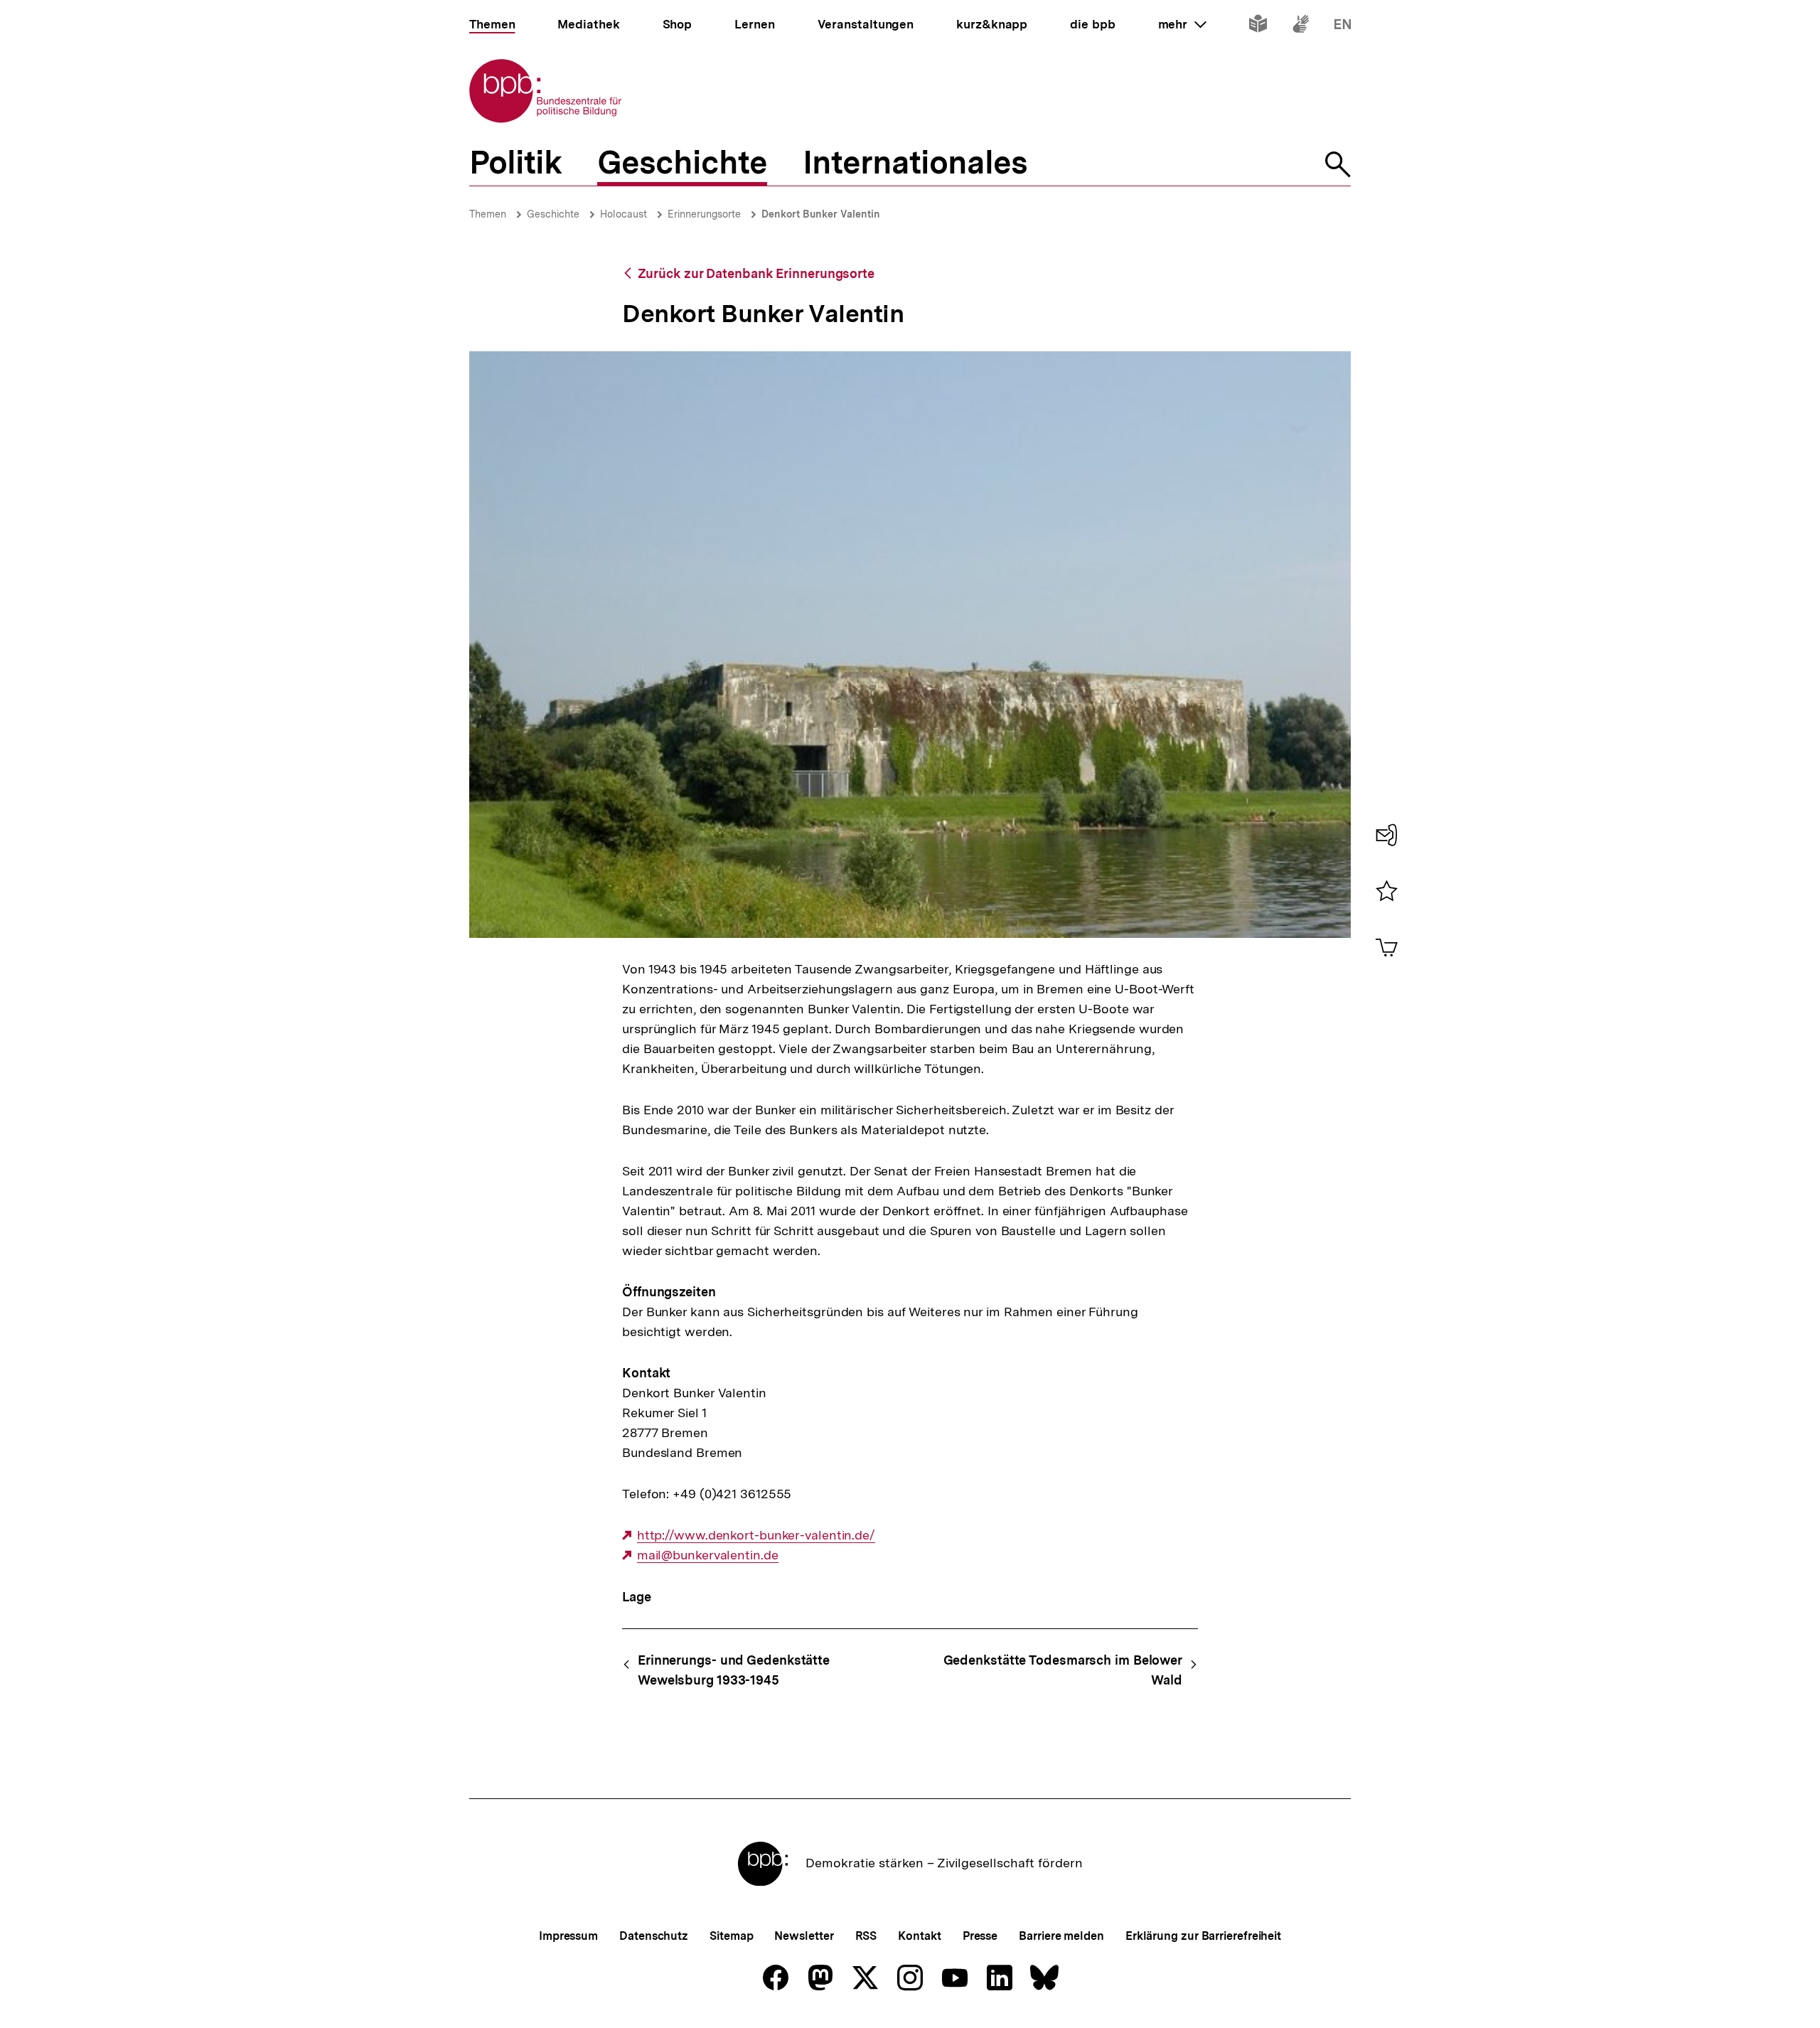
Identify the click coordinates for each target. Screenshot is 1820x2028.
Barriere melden (1061, 1936)
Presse (980, 1936)
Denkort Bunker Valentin (821, 214)
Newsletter (804, 1936)
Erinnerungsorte (704, 214)
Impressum (568, 1936)
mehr (1182, 24)
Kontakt (919, 1936)
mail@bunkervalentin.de (708, 1555)
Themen (488, 214)
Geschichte (553, 214)
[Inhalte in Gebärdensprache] (1301, 27)
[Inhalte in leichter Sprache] (1258, 27)
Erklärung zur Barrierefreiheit (1203, 1936)
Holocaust (623, 214)
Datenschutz (654, 1936)
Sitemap (731, 1936)
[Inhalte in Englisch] (1343, 27)
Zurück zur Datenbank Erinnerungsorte (756, 273)
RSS (866, 1936)
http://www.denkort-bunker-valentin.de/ (756, 1535)
